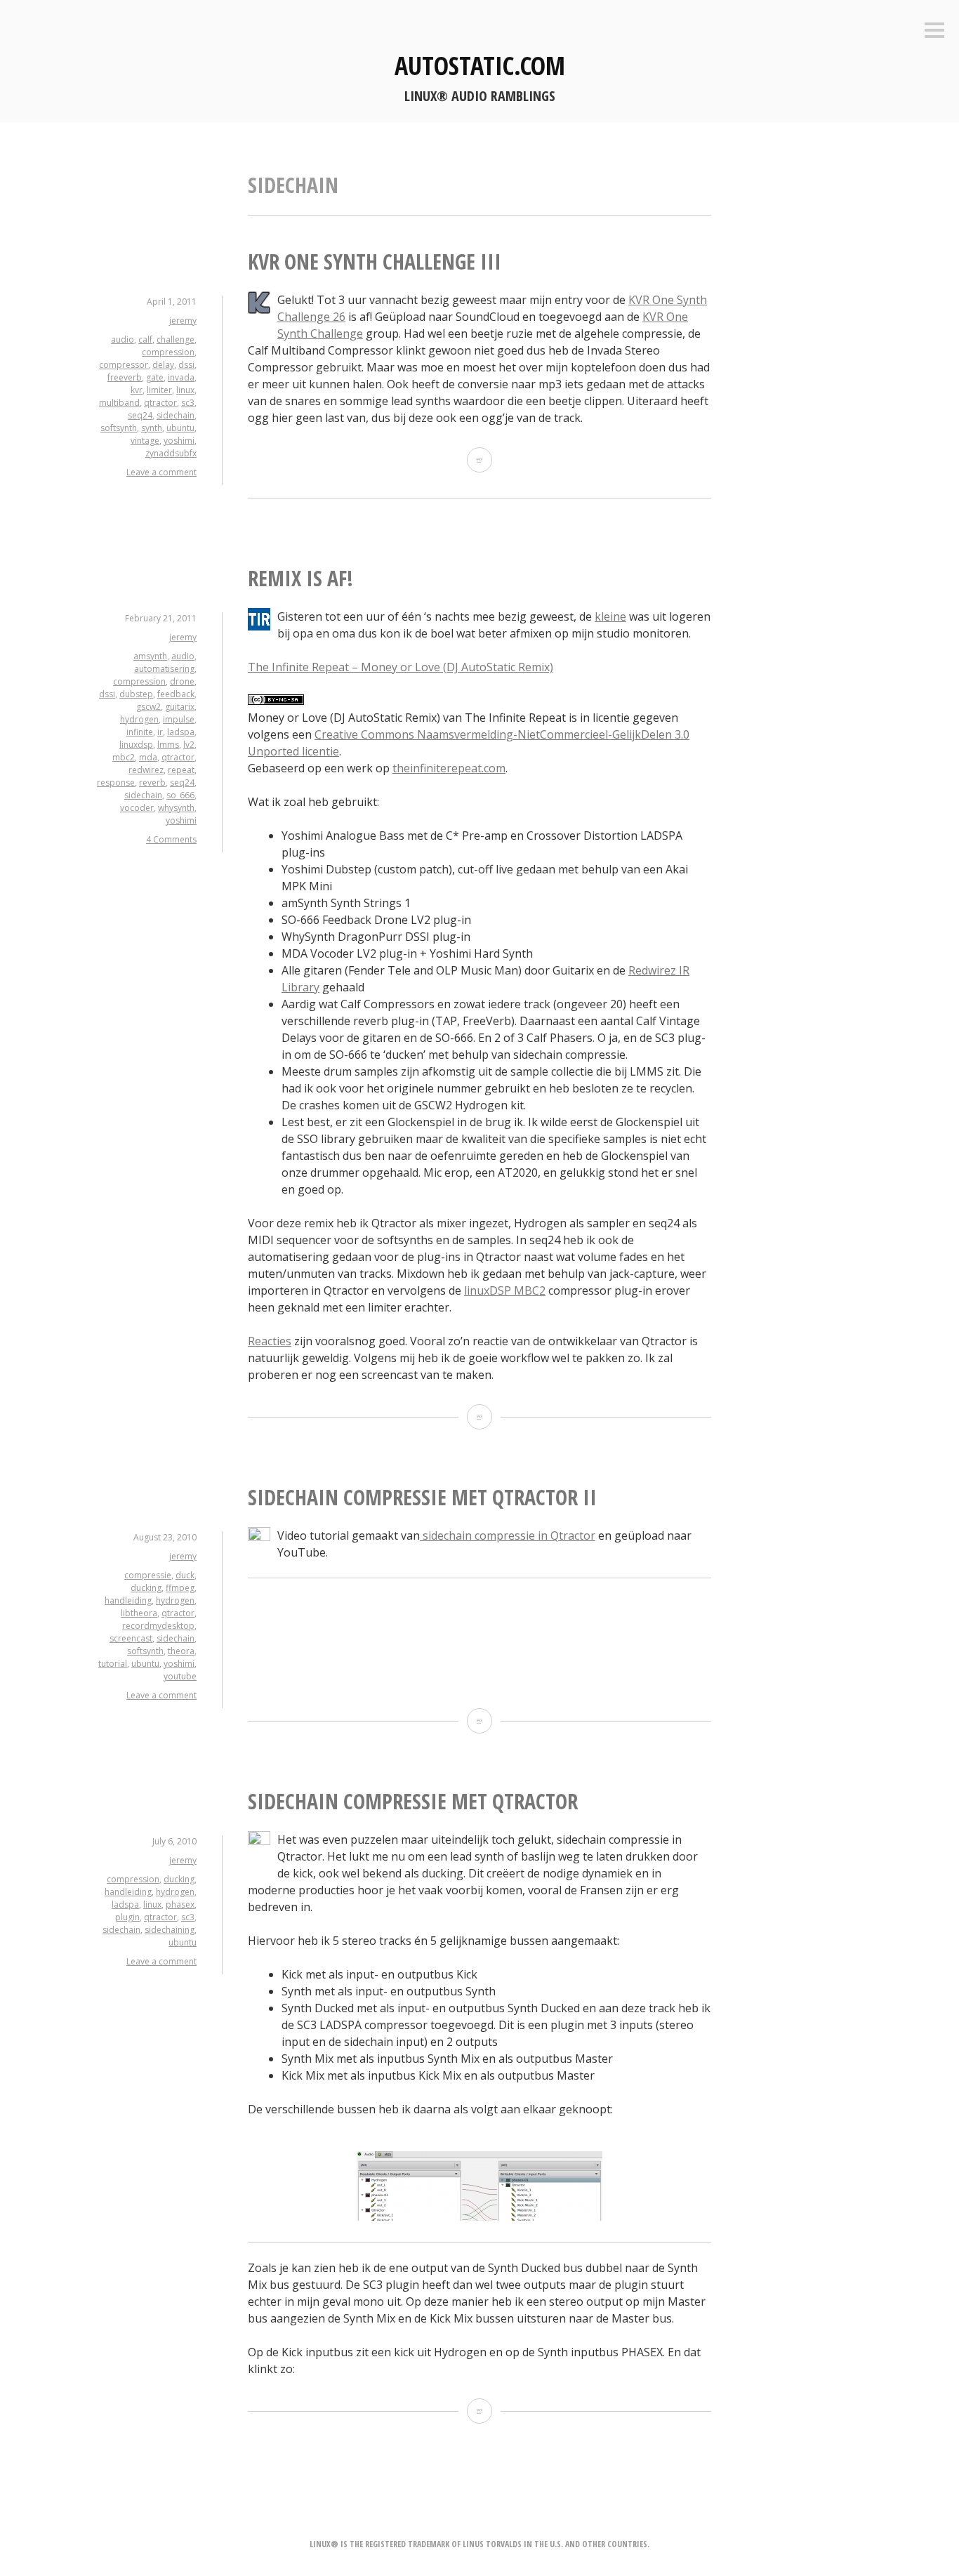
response (116, 782)
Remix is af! (300, 578)
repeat (181, 770)
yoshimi (179, 441)
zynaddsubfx (171, 453)
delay (163, 365)
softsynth (119, 428)
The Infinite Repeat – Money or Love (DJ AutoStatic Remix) (401, 667)
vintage (145, 441)
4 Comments (171, 839)
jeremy (183, 321)
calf (145, 339)
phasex (180, 1904)
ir (160, 732)
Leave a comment (161, 472)
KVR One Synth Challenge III (375, 262)
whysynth (176, 808)
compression (168, 352)
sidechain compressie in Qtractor (508, 1535)
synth (152, 428)
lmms (168, 745)
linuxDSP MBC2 (505, 1290)
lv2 (189, 745)
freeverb (125, 377)
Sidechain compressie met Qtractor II (422, 1497)
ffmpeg (180, 1588)
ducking (146, 1588)
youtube (180, 1676)
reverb (152, 782)
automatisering (164, 669)
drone (182, 681)
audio (123, 339)
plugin (127, 1917)
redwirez (146, 770)
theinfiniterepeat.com (449, 768)
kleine (610, 616)
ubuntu (180, 428)
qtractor (160, 403)
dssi (186, 365)
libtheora (139, 1613)
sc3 (188, 403)
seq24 (140, 415)
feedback (176, 694)
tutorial (113, 1664)
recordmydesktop (158, 1626)
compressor (124, 365)
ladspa (181, 732)
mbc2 (124, 757)
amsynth (150, 656)
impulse (179, 719)
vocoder (137, 808)
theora (181, 1651)
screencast (131, 1638)
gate (155, 377)
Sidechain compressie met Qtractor (413, 1801)
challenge (176, 339)
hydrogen (139, 719)
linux (185, 390)
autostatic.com (480, 66)
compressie (148, 1575)
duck (185, 1575)
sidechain (176, 415)
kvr (137, 390)
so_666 (180, 795)
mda (148, 757)
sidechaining (170, 1930)
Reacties (270, 1341)
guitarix (180, 707)
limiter (159, 390)
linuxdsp (136, 745)
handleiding (128, 1600)
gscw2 (148, 707)
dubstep (136, 694)
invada (181, 377)
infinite (140, 732)
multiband (119, 403)
